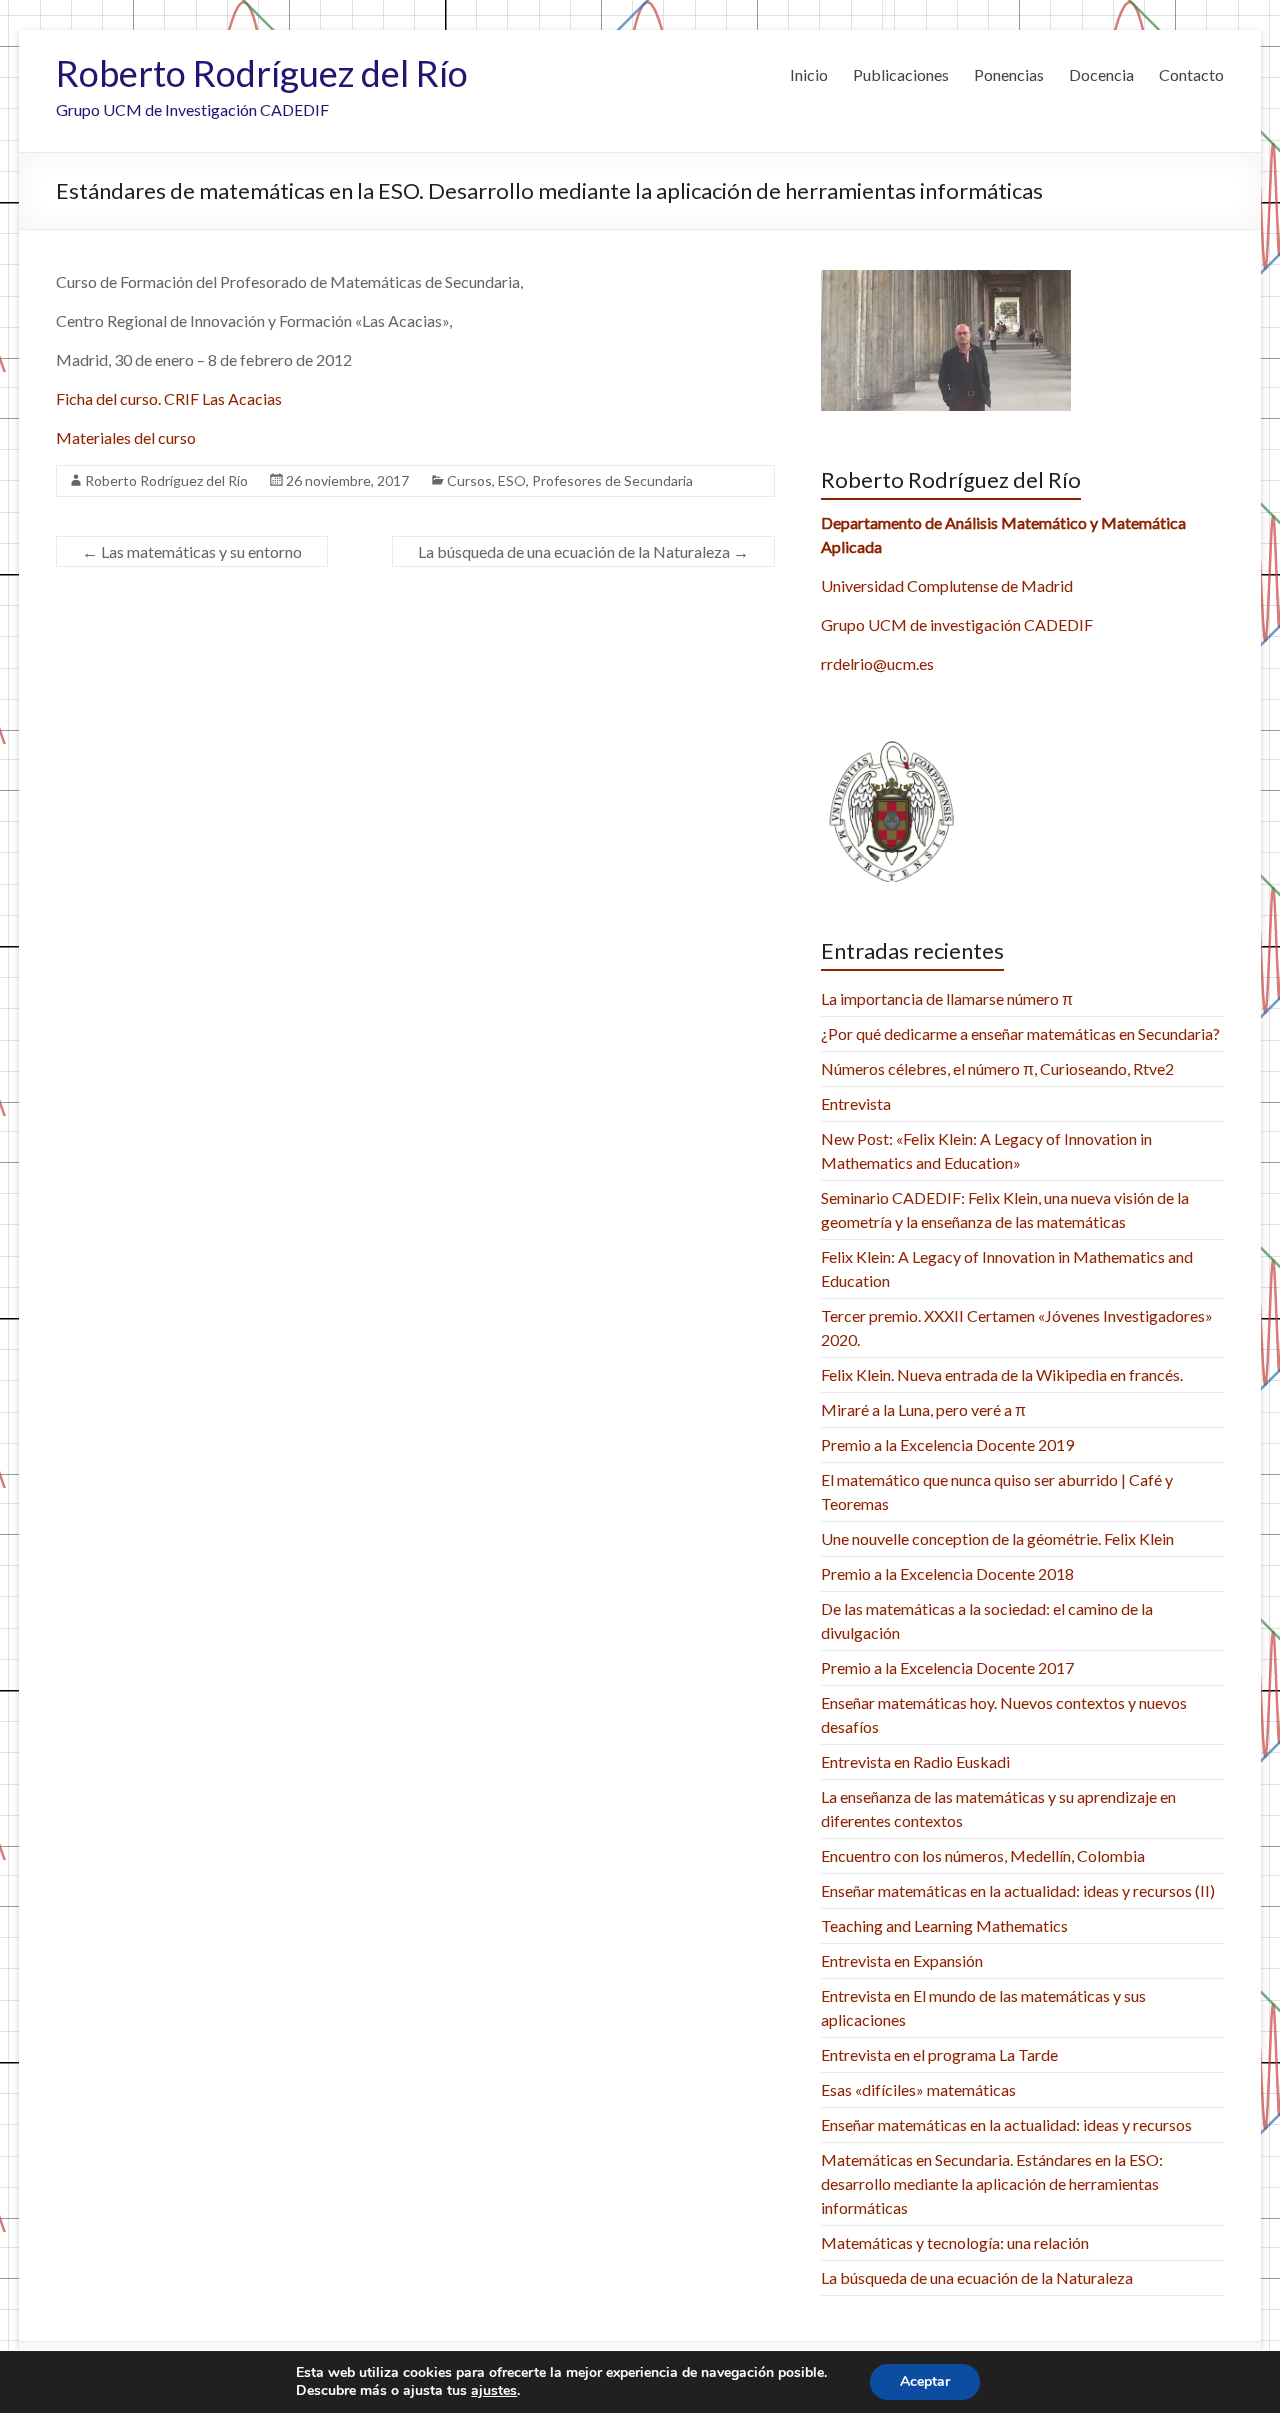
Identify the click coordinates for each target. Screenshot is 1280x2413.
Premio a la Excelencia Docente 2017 (947, 1667)
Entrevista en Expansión (902, 1960)
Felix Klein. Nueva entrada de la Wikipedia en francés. (1002, 1374)
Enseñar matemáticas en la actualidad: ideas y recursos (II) (1018, 1890)
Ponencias (1009, 74)
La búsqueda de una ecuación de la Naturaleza (583, 551)
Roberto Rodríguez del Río (262, 73)
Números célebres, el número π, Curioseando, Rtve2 (997, 1068)
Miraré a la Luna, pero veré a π (923, 1409)
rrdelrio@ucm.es (877, 663)
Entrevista (856, 1103)
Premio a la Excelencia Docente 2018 (947, 1573)
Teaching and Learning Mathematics (944, 1925)
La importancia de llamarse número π (947, 998)
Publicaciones (901, 74)
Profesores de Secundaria (612, 480)
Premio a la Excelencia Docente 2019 (947, 1444)
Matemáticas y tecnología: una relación (955, 2242)
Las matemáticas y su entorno (192, 551)
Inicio (809, 74)
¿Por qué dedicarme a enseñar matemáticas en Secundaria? (1020, 1033)
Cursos (469, 480)
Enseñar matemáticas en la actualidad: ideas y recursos (1006, 2124)
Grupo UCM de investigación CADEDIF (957, 624)
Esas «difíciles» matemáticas (918, 2089)
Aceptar (925, 2381)
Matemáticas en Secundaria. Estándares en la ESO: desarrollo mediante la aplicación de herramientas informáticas (992, 2183)
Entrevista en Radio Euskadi (915, 1761)
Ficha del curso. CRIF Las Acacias (169, 398)
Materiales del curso (126, 437)
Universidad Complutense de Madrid (947, 585)
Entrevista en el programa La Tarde (939, 2054)
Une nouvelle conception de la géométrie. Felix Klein (997, 1538)
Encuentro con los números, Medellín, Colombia (983, 1855)
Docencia (1101, 74)
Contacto (1191, 74)
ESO (512, 480)
